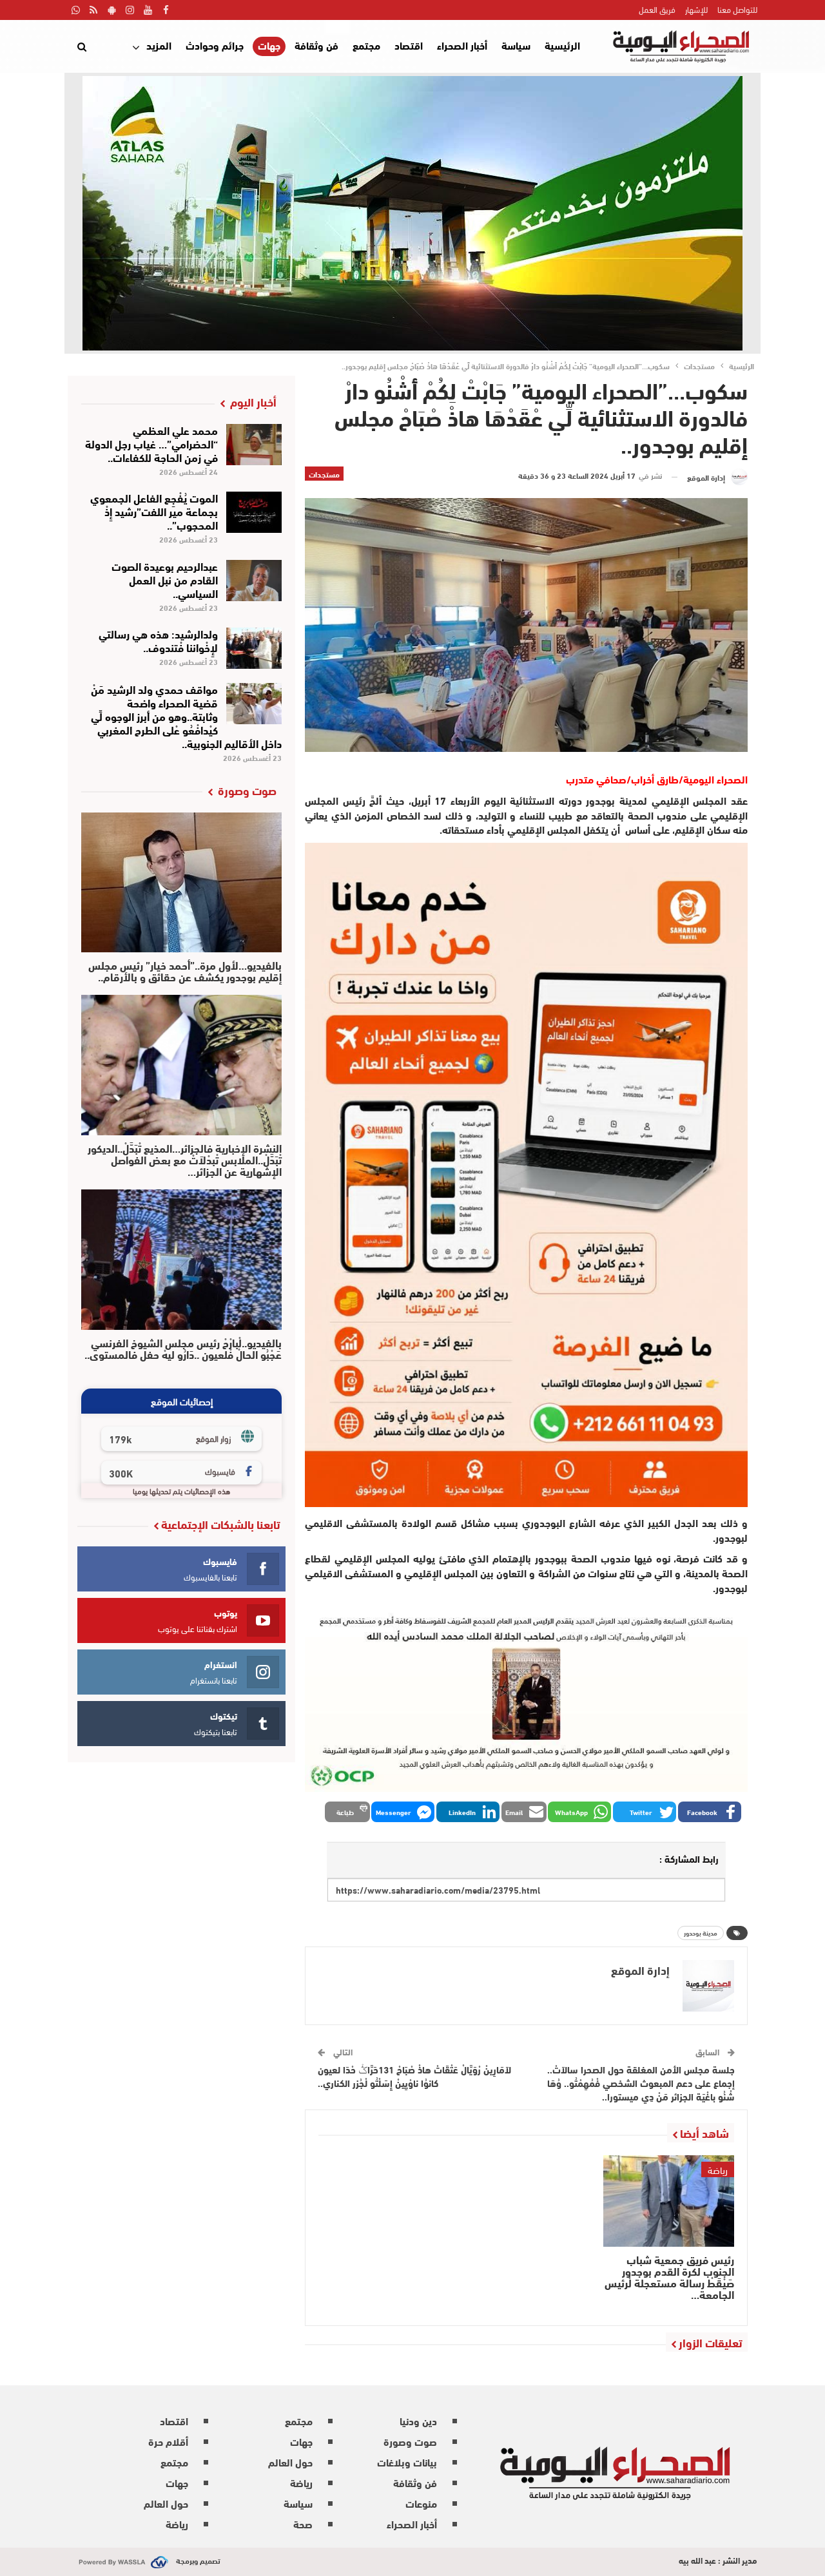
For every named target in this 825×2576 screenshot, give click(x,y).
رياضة (718, 2169)
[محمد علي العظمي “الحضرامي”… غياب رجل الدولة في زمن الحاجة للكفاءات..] (254, 445)
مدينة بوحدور (701, 1933)
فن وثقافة (316, 45)
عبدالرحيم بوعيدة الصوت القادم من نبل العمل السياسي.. (165, 579)
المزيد (159, 45)
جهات (269, 45)
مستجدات (324, 474)
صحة (303, 2523)
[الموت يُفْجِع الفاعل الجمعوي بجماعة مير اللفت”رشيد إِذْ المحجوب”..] (254, 512)
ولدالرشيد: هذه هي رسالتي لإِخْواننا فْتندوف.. (158, 640)
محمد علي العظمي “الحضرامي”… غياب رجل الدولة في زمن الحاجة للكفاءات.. (151, 443)
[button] (710, 1812)
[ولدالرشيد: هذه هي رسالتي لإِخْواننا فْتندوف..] (254, 648)
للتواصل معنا (737, 9)
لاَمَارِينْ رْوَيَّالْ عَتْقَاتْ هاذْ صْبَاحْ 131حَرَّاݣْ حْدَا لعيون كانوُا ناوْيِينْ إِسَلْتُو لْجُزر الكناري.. (414, 2076)
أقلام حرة (168, 2441)
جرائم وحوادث (215, 45)
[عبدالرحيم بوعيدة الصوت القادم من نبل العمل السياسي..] (254, 581)
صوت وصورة (410, 2441)
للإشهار (696, 9)
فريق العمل (657, 9)
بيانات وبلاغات (407, 2462)
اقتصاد (409, 45)
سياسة (516, 45)
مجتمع (366, 45)
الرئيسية (562, 45)
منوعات (421, 2503)
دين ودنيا (418, 2420)
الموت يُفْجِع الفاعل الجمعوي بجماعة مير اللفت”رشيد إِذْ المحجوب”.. (154, 511)
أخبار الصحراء (462, 45)
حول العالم (290, 2462)
